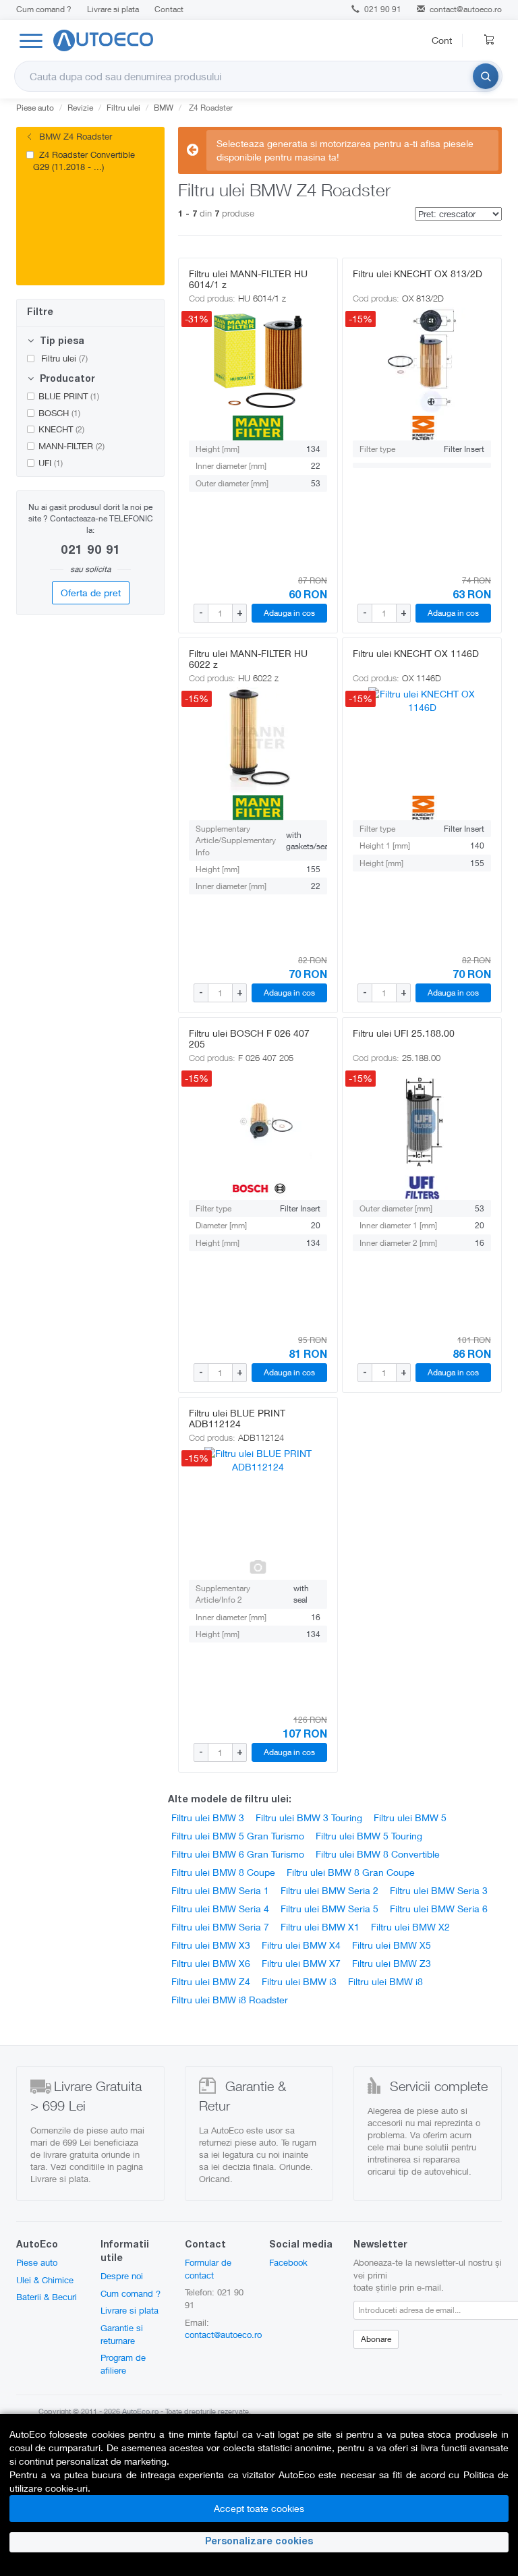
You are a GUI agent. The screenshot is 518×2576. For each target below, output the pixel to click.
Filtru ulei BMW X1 (320, 1927)
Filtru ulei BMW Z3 (392, 1963)
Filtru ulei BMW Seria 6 (439, 1909)
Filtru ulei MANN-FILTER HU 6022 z (248, 659)
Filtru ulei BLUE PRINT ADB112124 (237, 1418)
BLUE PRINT (69, 396)
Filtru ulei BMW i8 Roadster (230, 2000)
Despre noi (122, 2276)
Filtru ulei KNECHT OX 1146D (416, 653)
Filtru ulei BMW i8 (385, 1981)
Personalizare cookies (259, 2542)
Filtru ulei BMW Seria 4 (220, 1909)
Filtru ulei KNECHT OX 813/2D (418, 274)
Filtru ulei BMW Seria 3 (439, 1890)
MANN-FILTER (71, 446)
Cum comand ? (44, 9)
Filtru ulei (63, 358)
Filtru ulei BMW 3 (208, 1817)
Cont (442, 40)
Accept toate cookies (259, 2508)
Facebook (288, 2262)
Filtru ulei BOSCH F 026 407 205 (249, 1038)
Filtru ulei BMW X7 (301, 1963)
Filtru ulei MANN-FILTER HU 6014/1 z (248, 279)
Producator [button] (66, 380)
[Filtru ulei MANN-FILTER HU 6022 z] (258, 741)
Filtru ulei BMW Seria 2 (329, 1890)
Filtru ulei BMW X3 (211, 1945)
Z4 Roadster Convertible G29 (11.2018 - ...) (84, 161)
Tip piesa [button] (61, 342)
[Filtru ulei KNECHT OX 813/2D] (422, 362)
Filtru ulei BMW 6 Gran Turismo (238, 1854)
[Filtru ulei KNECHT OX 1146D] (422, 741)
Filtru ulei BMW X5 (392, 1945)
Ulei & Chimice (45, 2280)
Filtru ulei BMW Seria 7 (220, 1927)
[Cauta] (486, 76)
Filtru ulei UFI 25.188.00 (404, 1033)
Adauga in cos (289, 613)
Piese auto (37, 2262)
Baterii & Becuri (47, 2297)
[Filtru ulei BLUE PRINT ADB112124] (258, 1501)
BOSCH (59, 413)
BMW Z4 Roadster (74, 136)
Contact (169, 9)
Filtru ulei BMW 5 (410, 1817)
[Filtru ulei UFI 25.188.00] (422, 1121)
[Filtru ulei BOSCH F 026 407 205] (258, 1121)
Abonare (376, 2339)
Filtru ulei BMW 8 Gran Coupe (351, 1872)
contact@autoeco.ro (466, 9)
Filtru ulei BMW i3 (299, 1981)
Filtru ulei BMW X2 (410, 1927)
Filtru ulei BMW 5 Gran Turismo (238, 1836)
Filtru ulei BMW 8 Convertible (378, 1854)
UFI (51, 463)
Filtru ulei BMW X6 (211, 1963)
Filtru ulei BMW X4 (301, 1945)
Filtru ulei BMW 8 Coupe (223, 1872)
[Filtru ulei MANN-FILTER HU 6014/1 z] (258, 362)
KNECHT (61, 429)
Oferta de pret (91, 593)
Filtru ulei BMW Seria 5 (329, 1909)
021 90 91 (382, 9)
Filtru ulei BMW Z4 (211, 1981)
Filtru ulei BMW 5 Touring (369, 1836)
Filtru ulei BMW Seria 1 (220, 1890)
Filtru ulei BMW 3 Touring (309, 1817)
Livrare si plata (113, 9)
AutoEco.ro (140, 2411)
